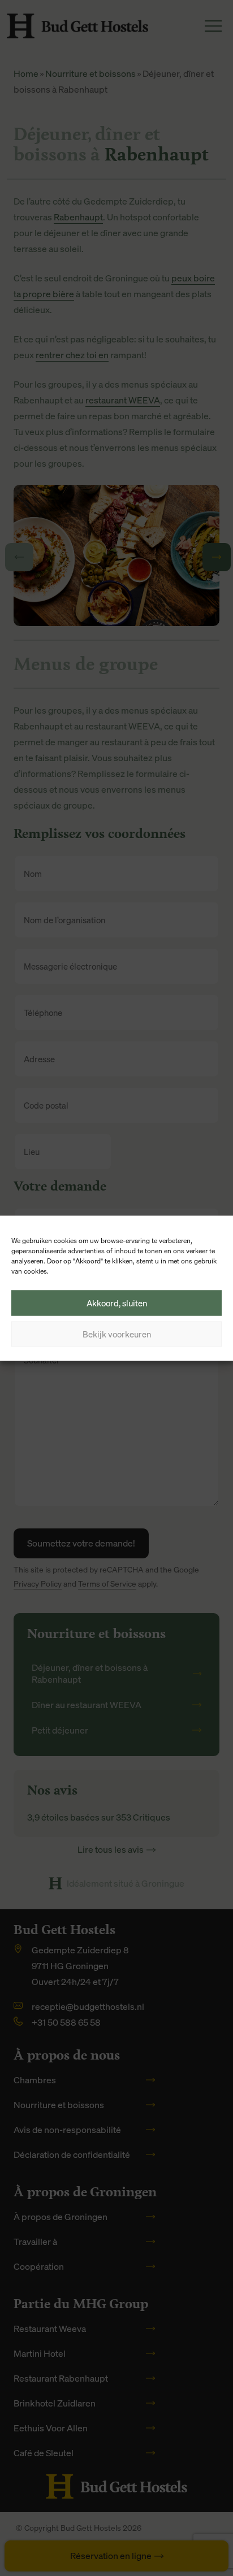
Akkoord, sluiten (117, 1303)
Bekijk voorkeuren (117, 1334)
